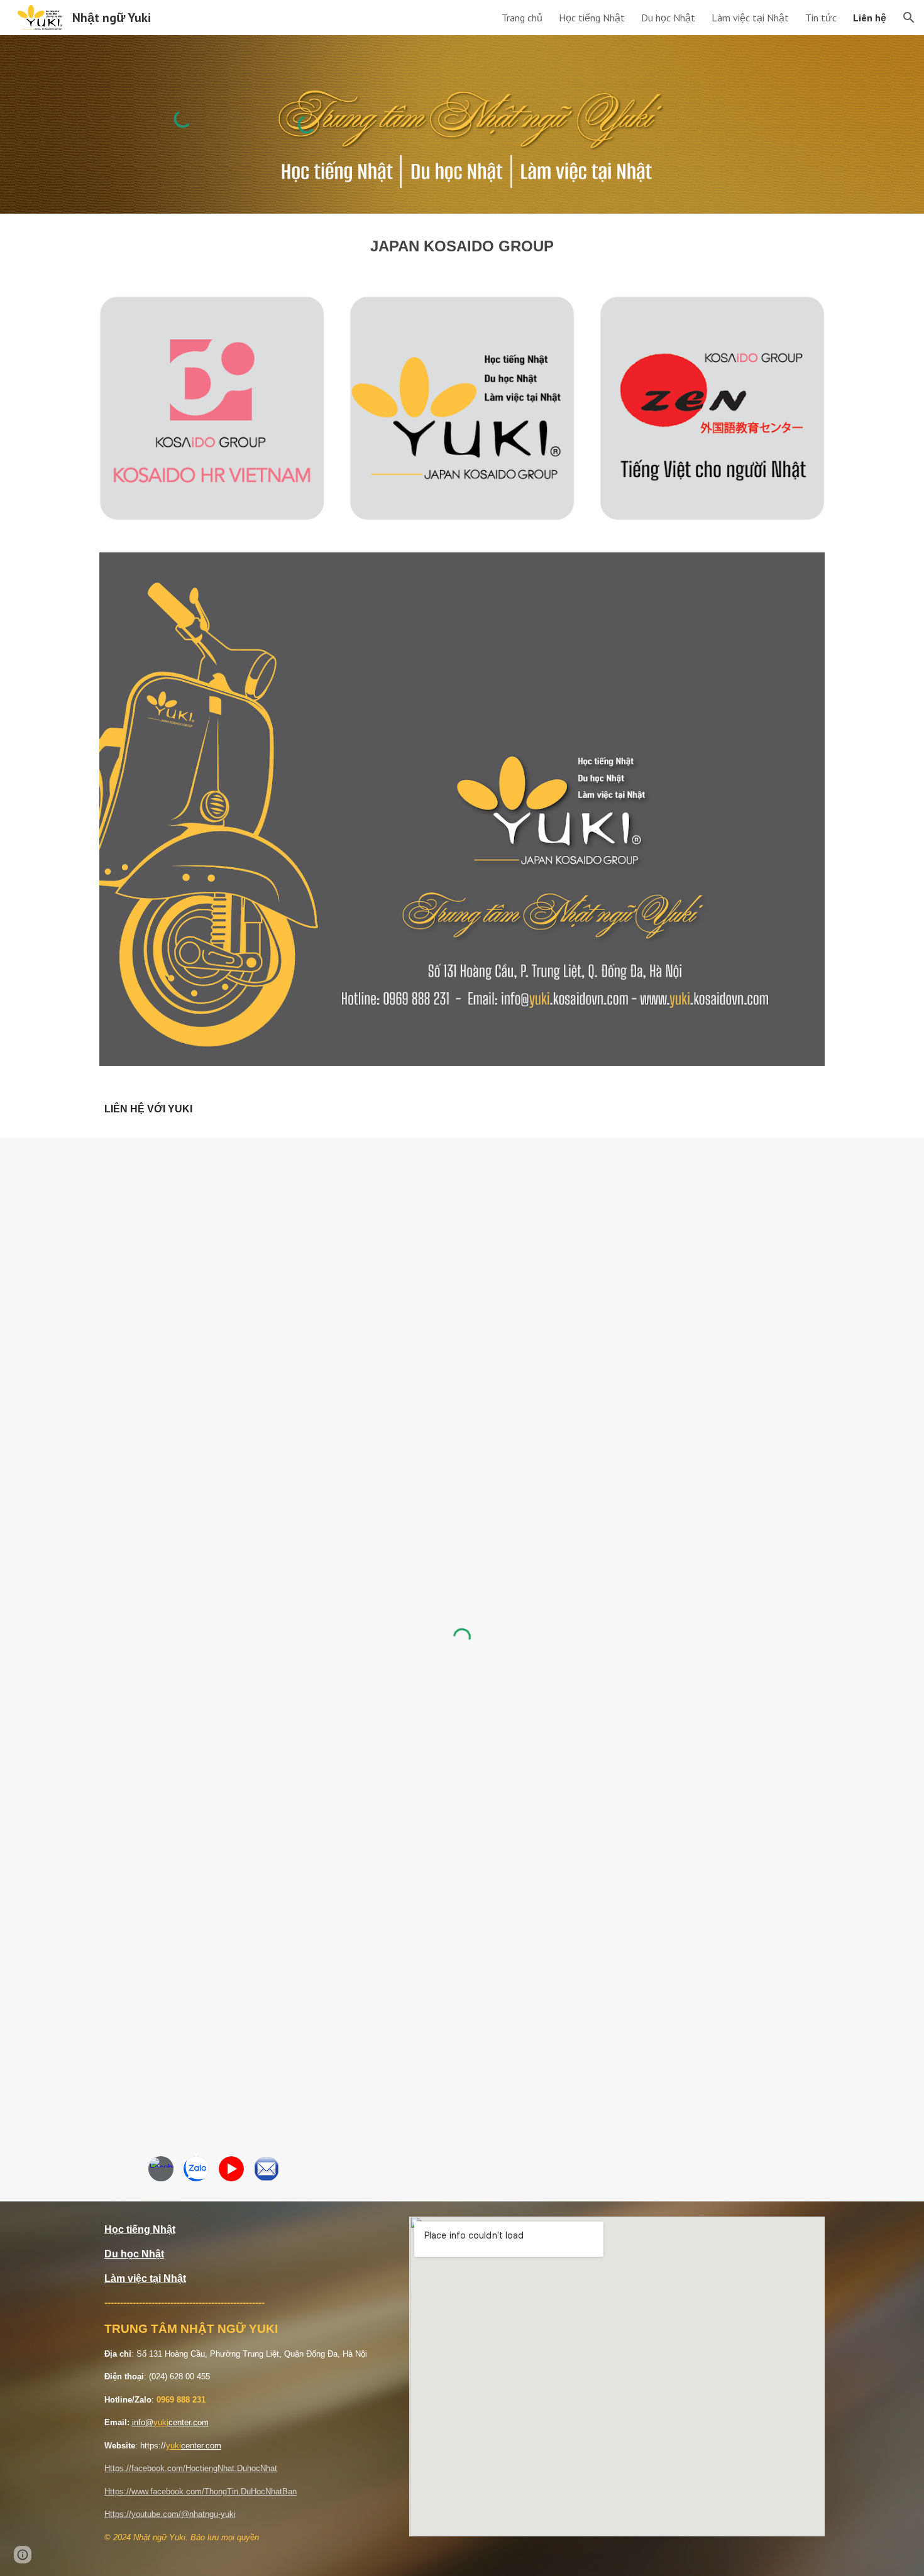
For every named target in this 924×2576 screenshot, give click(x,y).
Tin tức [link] (821, 18)
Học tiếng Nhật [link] (592, 18)
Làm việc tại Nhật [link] (750, 18)
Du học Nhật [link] (668, 18)
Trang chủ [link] (522, 18)
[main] (462, 246)
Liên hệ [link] (870, 18)
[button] (909, 18)
